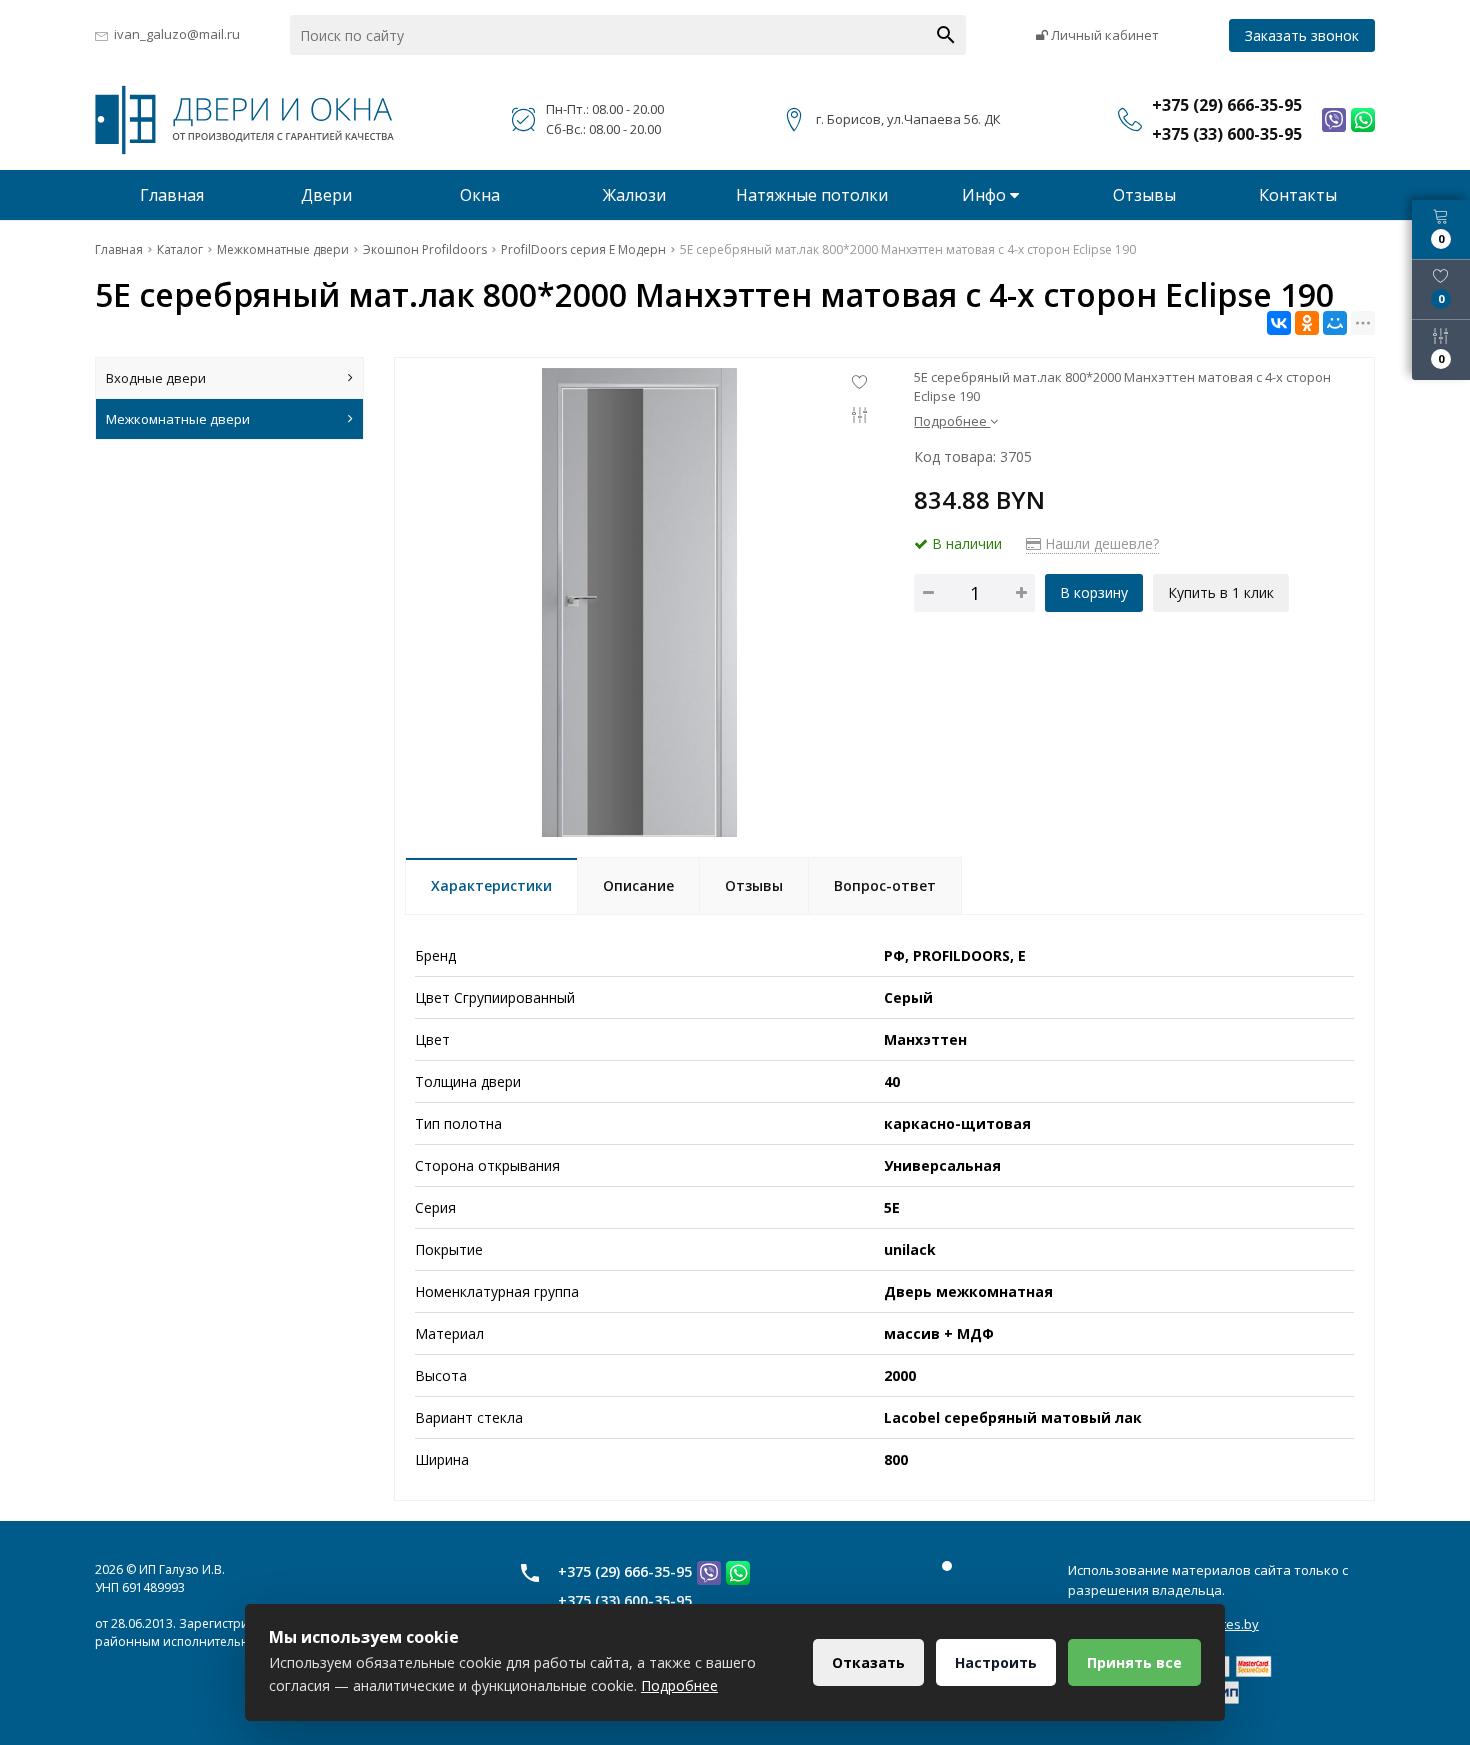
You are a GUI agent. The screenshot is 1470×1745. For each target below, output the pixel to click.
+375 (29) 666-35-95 (625, 1571)
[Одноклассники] (1307, 323)
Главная (172, 195)
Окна (480, 195)
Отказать (868, 1662)
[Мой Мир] (1335, 323)
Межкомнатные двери (178, 419)
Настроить (996, 1662)
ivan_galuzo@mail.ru (177, 34)
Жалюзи (634, 195)
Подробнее (679, 1685)
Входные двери (156, 378)
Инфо (986, 195)
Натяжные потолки (812, 195)
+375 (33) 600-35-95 (625, 1600)
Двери (326, 195)
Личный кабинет (1103, 35)
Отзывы (1144, 195)
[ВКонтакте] (1279, 323)
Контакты (1298, 195)
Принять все (1134, 1662)
